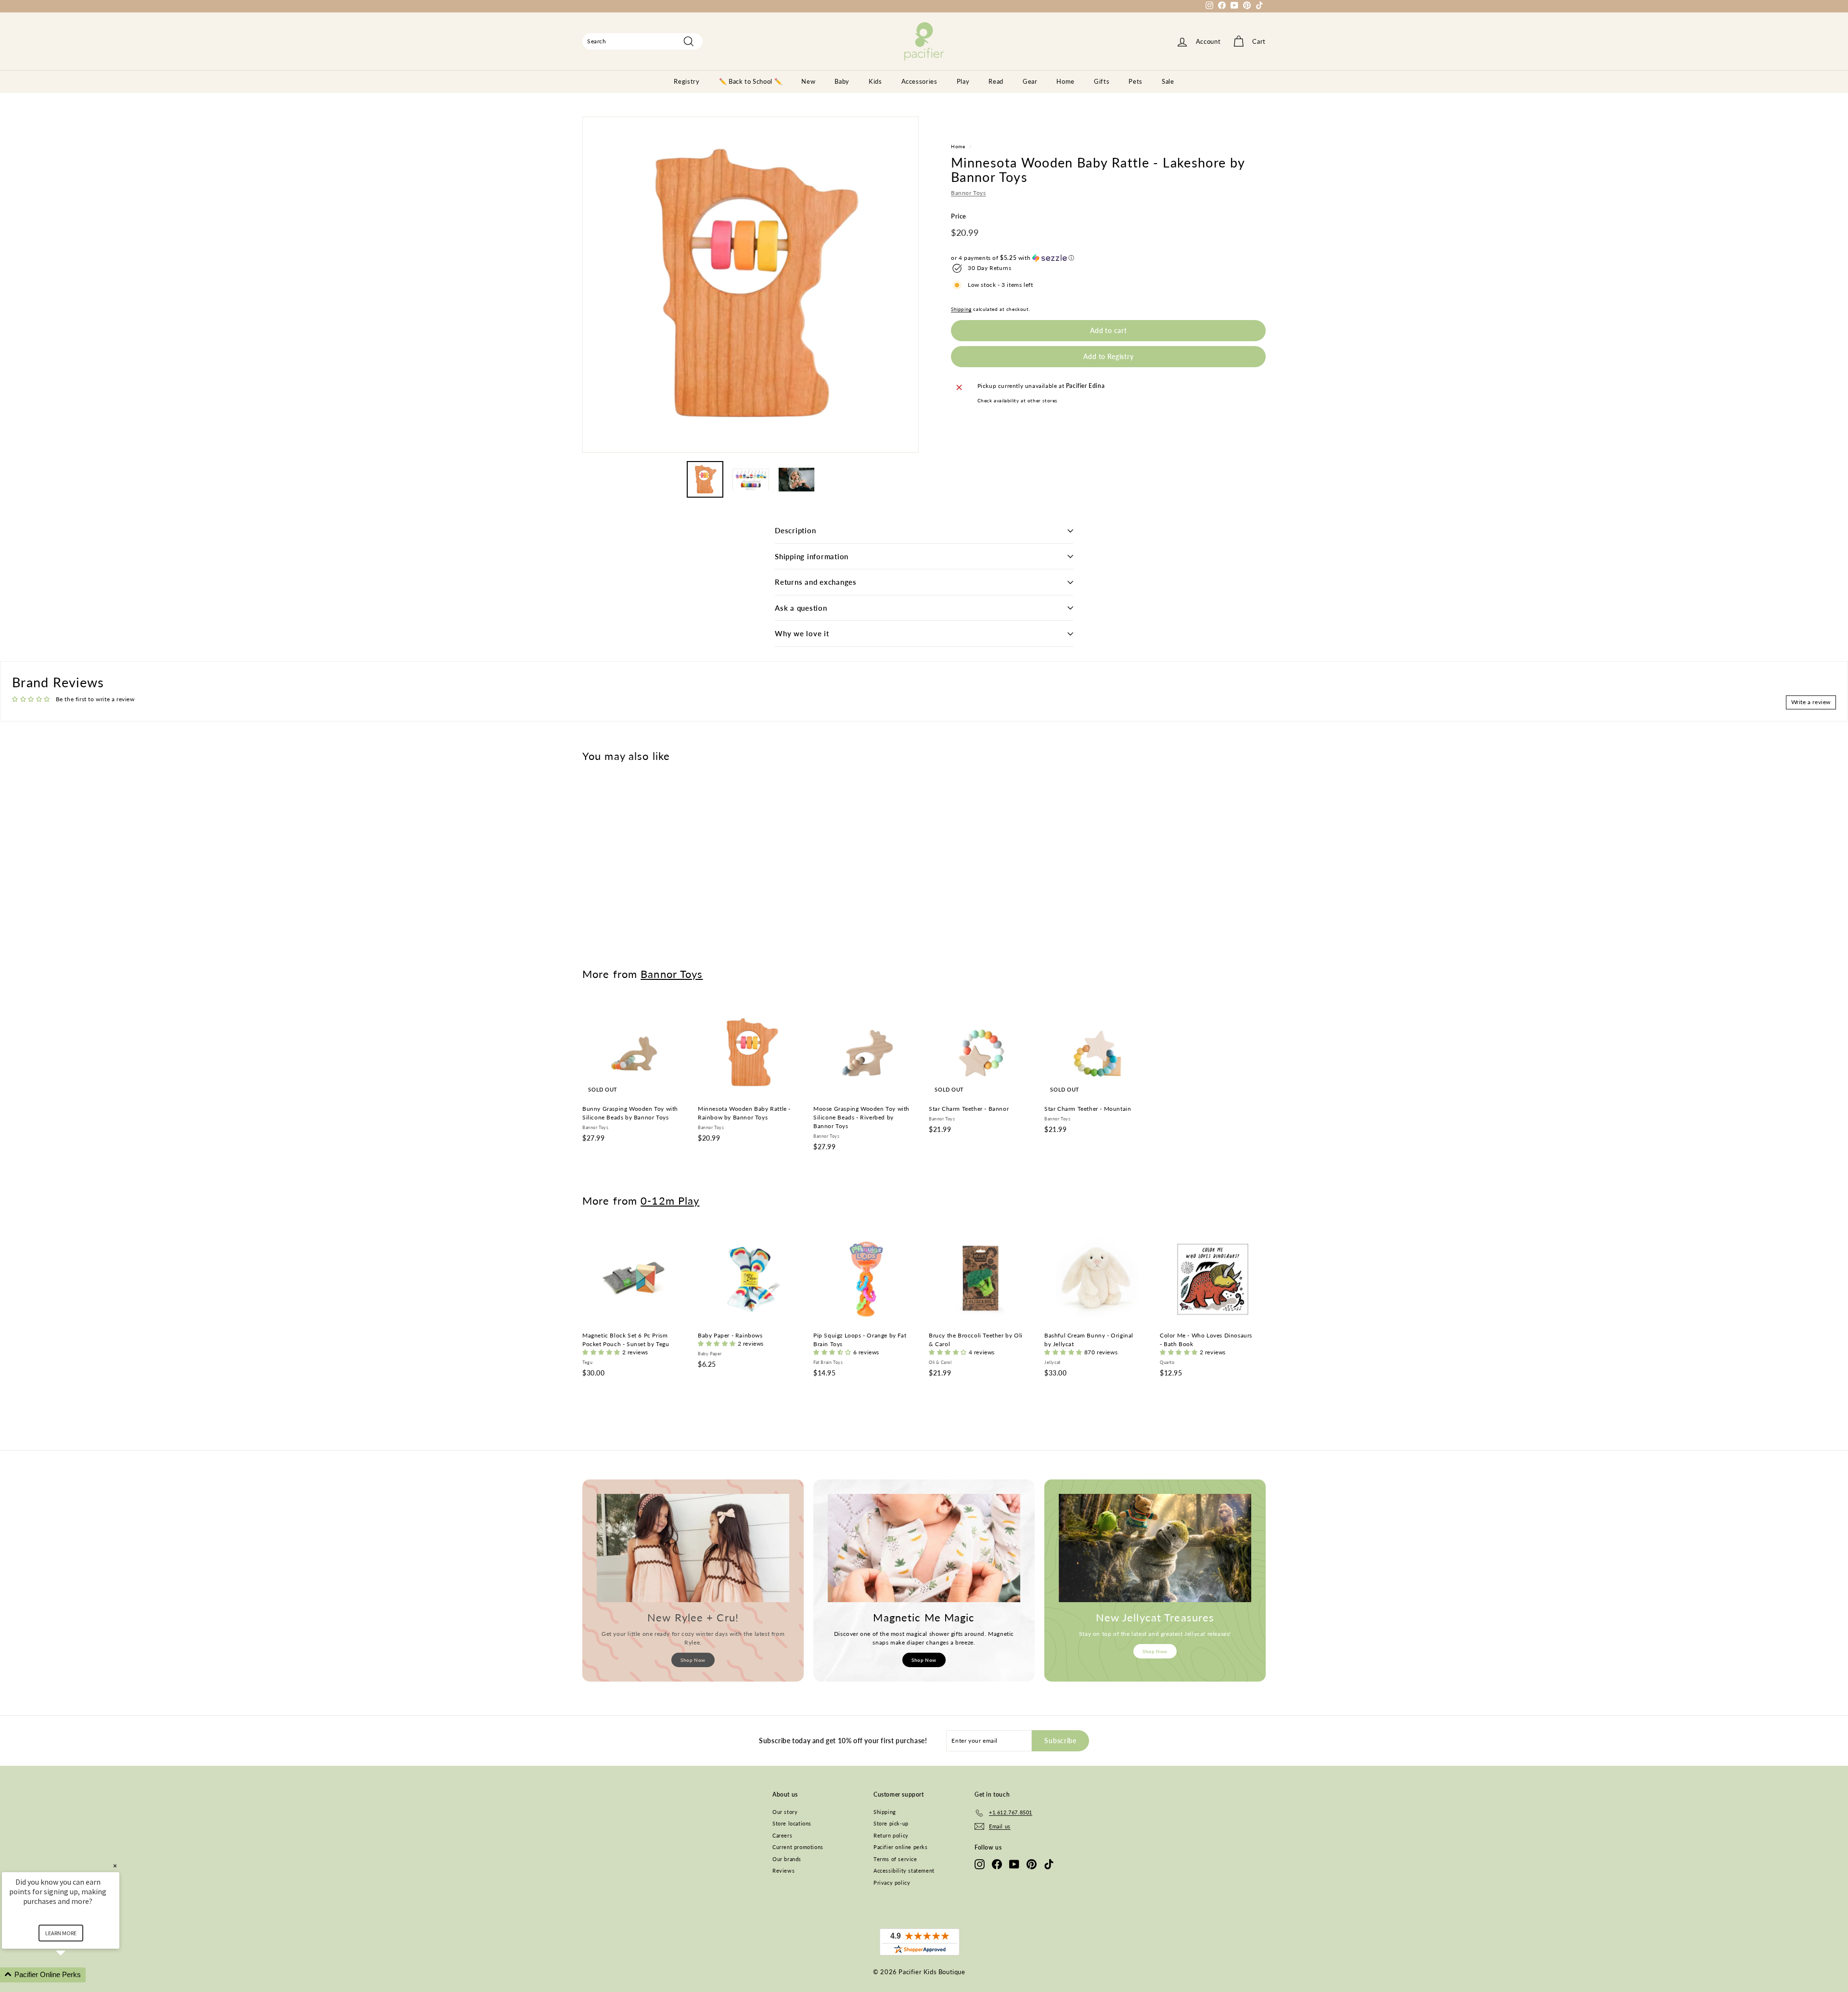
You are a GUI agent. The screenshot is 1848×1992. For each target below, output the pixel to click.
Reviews (783, 1870)
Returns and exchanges (816, 582)
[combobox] (642, 41)
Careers (782, 1835)
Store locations (792, 1823)
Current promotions (798, 1847)
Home (1065, 81)
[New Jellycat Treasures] (1155, 1548)
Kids (875, 81)
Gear (1030, 81)
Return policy (891, 1835)
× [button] (115, 1866)
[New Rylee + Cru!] (693, 1548)
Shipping (961, 309)
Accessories (919, 81)
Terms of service (895, 1859)
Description (795, 530)
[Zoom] (751, 285)
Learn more (61, 1933)
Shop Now (693, 1660)
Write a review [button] (1811, 702)
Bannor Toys (969, 193)
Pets (1136, 81)
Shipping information (812, 556)
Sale (1168, 81)
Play (963, 81)
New (808, 81)
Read (996, 81)
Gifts (1102, 81)
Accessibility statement (904, 1870)
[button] (1108, 258)
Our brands (787, 1859)
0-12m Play (670, 1201)
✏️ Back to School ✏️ (751, 81)
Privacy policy (892, 1883)
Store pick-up (891, 1823)
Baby (842, 81)
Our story (785, 1812)
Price (959, 217)
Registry (687, 81)
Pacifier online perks (901, 1847)
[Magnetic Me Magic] (924, 1548)
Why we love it (802, 633)
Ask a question (801, 608)
